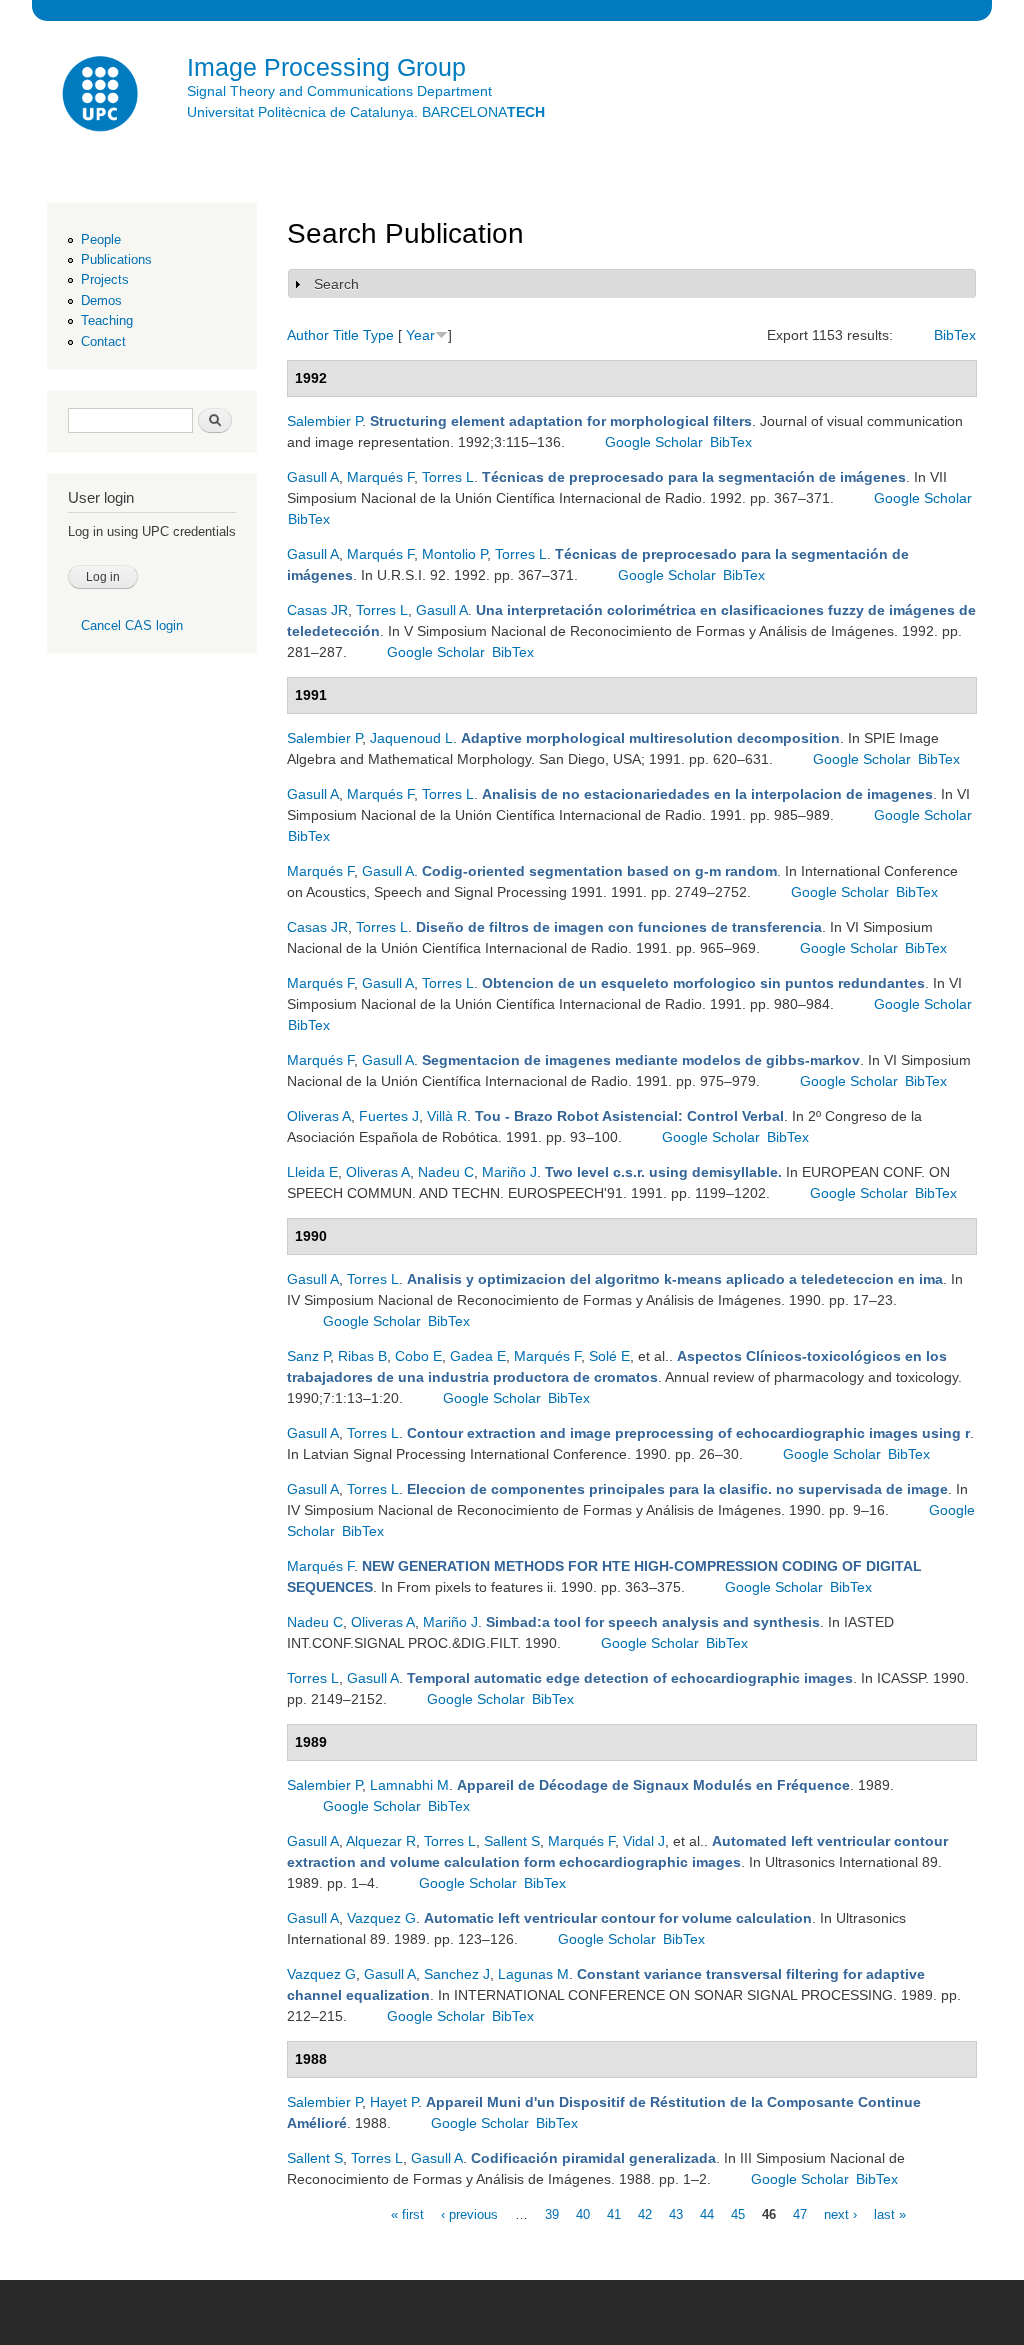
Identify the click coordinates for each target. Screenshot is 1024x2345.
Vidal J (644, 1841)
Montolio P (454, 554)
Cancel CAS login (132, 625)
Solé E (609, 1356)
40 (583, 2213)
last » (890, 2213)
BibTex (955, 335)
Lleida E (312, 1172)
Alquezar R (381, 1841)
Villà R (447, 1116)
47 (800, 2213)
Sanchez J (457, 1974)
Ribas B (362, 1356)
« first (407, 2213)
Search (336, 284)
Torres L (448, 477)
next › (840, 2213)
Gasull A (313, 477)
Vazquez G (381, 1918)
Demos (101, 300)
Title (346, 335)
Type (378, 335)
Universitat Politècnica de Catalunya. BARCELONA (366, 112)
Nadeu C (446, 1172)
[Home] (102, 96)
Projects (105, 279)
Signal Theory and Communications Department (339, 91)
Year (420, 335)
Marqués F (380, 477)
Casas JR (317, 610)
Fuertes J (389, 1116)
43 (676, 2213)
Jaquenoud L (411, 738)
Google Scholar (654, 442)
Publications (116, 259)
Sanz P (308, 1356)
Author (308, 335)
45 (738, 2213)
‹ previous (469, 2213)
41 (614, 2213)
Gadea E (478, 1356)
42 (645, 2213)
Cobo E (418, 1356)
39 (552, 2213)
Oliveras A (319, 1116)
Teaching (107, 320)
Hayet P (394, 2102)
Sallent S (512, 1841)
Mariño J (509, 1172)
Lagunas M (533, 1974)
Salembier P (324, 421)
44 (707, 2213)
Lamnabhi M (409, 1785)
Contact (103, 341)
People (101, 239)
